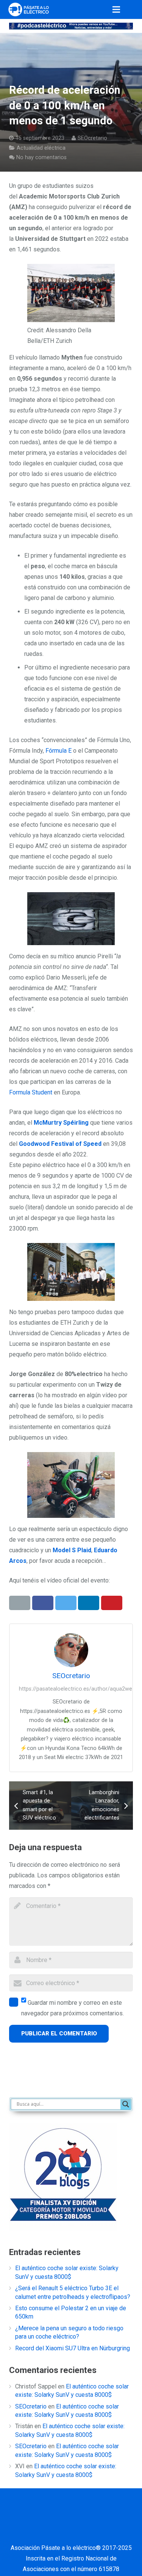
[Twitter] (52, 2514)
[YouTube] (90, 2514)
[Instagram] (109, 2514)
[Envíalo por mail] (20, 1603)
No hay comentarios (41, 157)
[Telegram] (71, 2533)
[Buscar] (133, 9)
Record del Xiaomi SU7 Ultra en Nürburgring (73, 2348)
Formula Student (31, 1092)
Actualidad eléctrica (41, 148)
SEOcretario (92, 138)
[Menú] (117, 9)
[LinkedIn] (71, 2514)
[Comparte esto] (43, 1603)
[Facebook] (33, 2514)
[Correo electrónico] (14, 2514)
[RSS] (128, 2514)
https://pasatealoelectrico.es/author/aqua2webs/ (80, 1689)
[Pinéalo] (112, 1603)
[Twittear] (66, 1603)
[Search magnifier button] (126, 2104)
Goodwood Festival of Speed (60, 1144)
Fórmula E (59, 751)
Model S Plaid (72, 1550)
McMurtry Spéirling (61, 1123)
